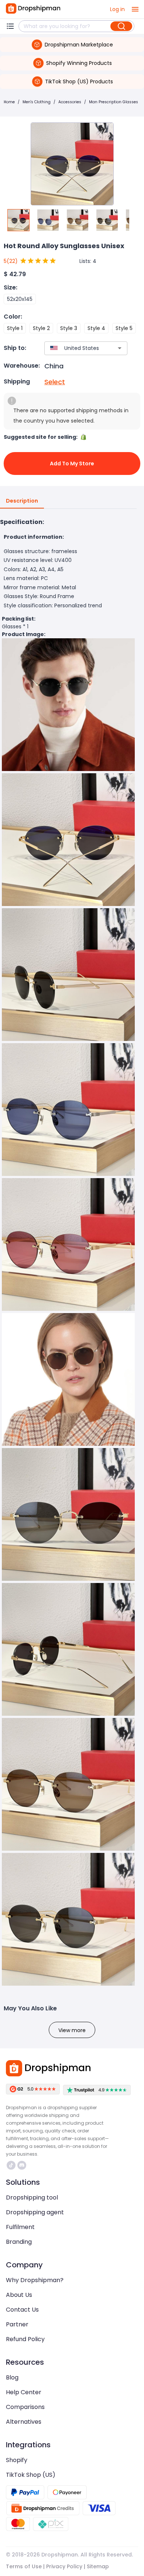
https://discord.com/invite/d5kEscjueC (23, 2165)
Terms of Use (24, 2566)
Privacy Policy (64, 2566)
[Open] (120, 348)
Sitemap (98, 2566)
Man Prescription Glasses (114, 102)
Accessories (70, 102)
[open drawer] (135, 9)
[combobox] (75, 348)
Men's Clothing (37, 102)
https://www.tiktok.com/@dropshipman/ (12, 2165)
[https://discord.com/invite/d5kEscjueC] (22, 2165)
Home (9, 102)
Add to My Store (72, 464)
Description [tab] (22, 501)
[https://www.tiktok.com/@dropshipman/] (11, 2165)
